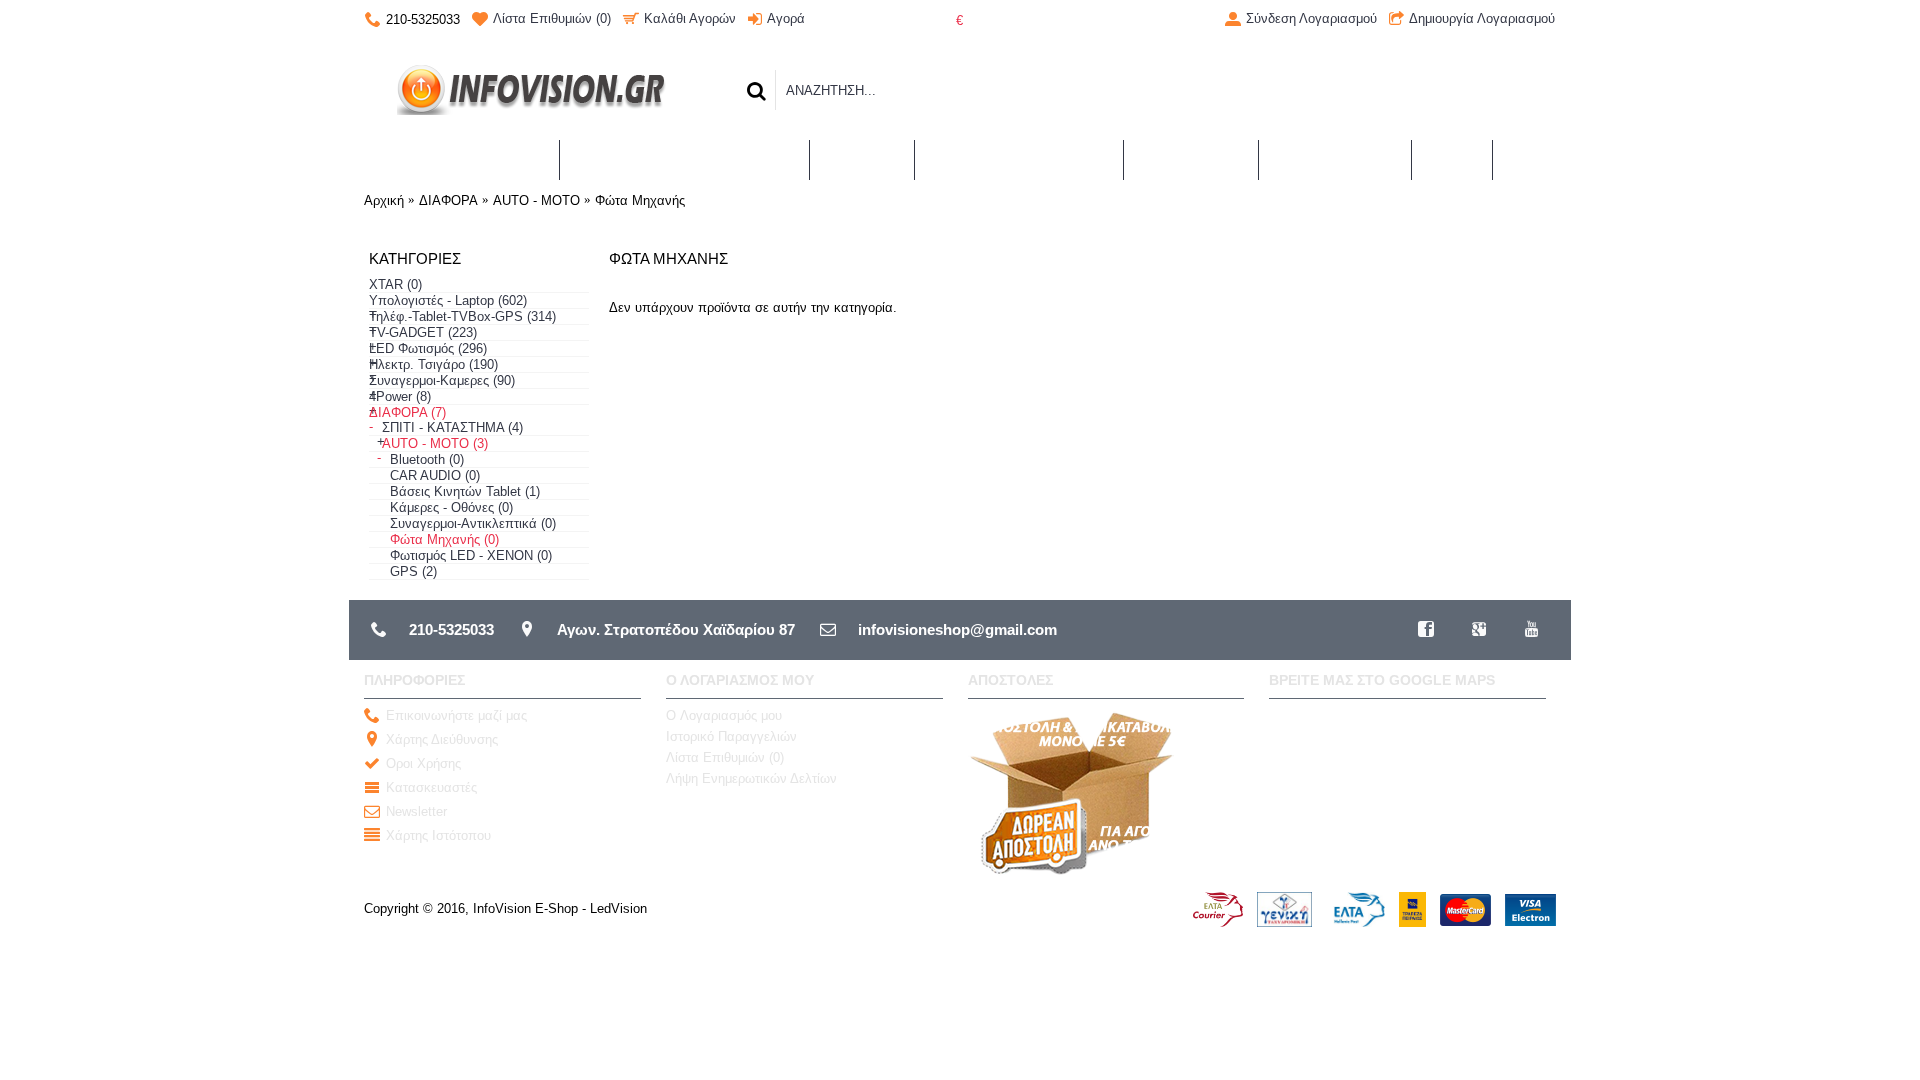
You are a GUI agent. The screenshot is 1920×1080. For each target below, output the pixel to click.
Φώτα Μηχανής (640, 200)
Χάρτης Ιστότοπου (438, 835)
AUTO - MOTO (536, 200)
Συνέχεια (1512, 366)
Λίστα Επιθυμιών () (725, 757)
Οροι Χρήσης (423, 763)
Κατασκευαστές (431, 787)
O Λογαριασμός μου (724, 715)
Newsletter (416, 811)
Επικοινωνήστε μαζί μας (456, 715)
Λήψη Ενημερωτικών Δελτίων (751, 778)
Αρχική (384, 200)
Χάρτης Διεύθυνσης (442, 739)
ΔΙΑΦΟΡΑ (448, 200)
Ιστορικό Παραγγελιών (731, 736)
